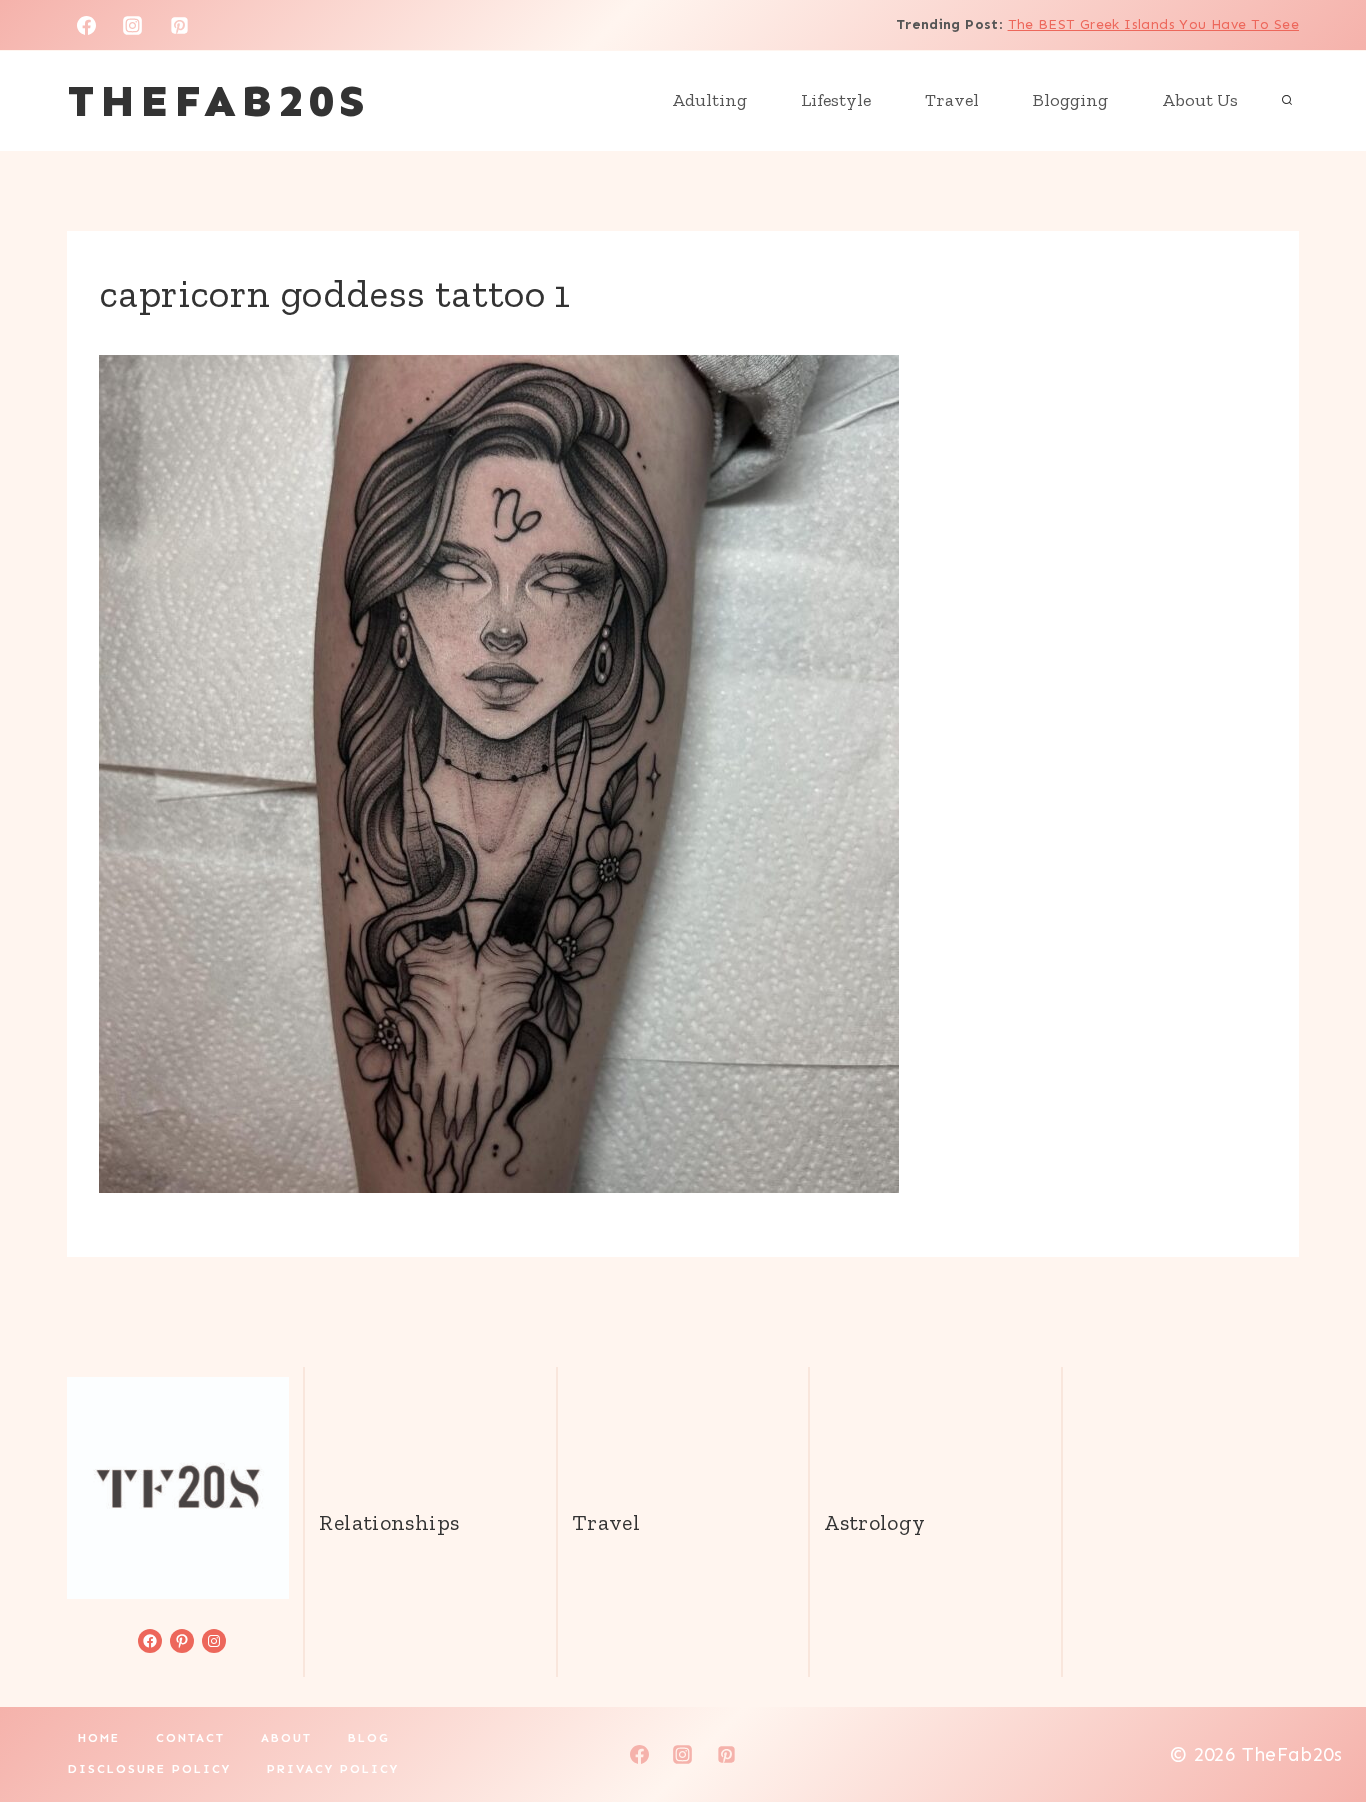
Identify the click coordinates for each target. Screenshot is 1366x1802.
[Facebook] (86, 25)
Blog (369, 1738)
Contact (190, 1738)
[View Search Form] (1287, 101)
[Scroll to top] (1317, 1723)
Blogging (1070, 100)
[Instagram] (133, 25)
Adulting (709, 100)
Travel (952, 100)
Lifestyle (836, 100)
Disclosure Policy (149, 1769)
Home (99, 1738)
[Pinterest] (180, 25)
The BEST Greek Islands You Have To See (1153, 24)
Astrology (874, 1522)
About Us (1200, 100)
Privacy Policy (333, 1769)
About (286, 1738)
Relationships (389, 1522)
